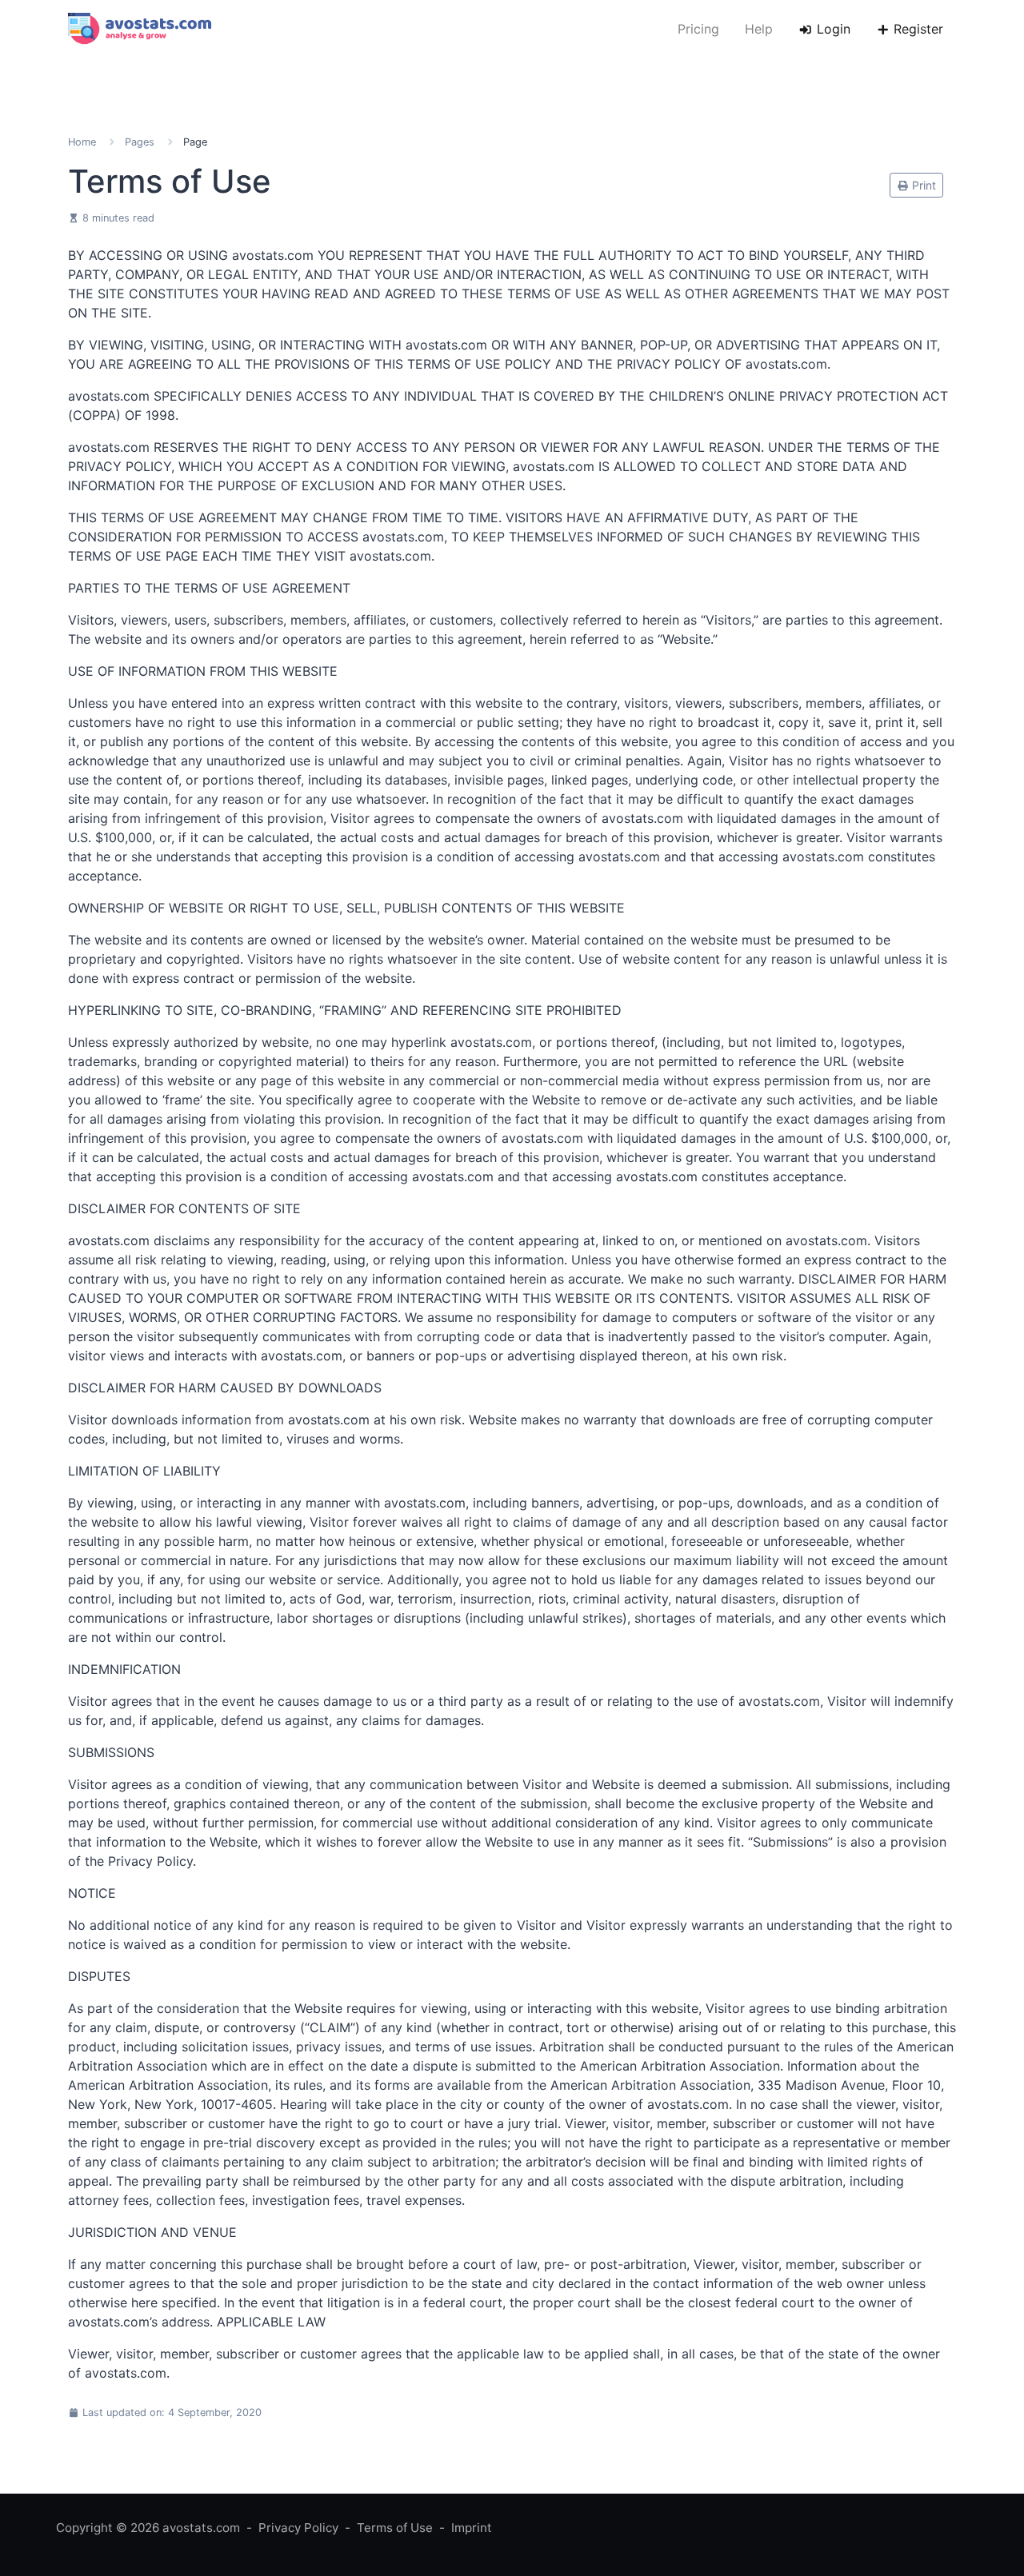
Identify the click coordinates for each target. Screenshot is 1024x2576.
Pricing (698, 29)
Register (916, 29)
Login (832, 29)
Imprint (472, 2528)
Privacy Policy (298, 2528)
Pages (140, 142)
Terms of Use (395, 2528)
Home (82, 142)
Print (922, 185)
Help (759, 29)
